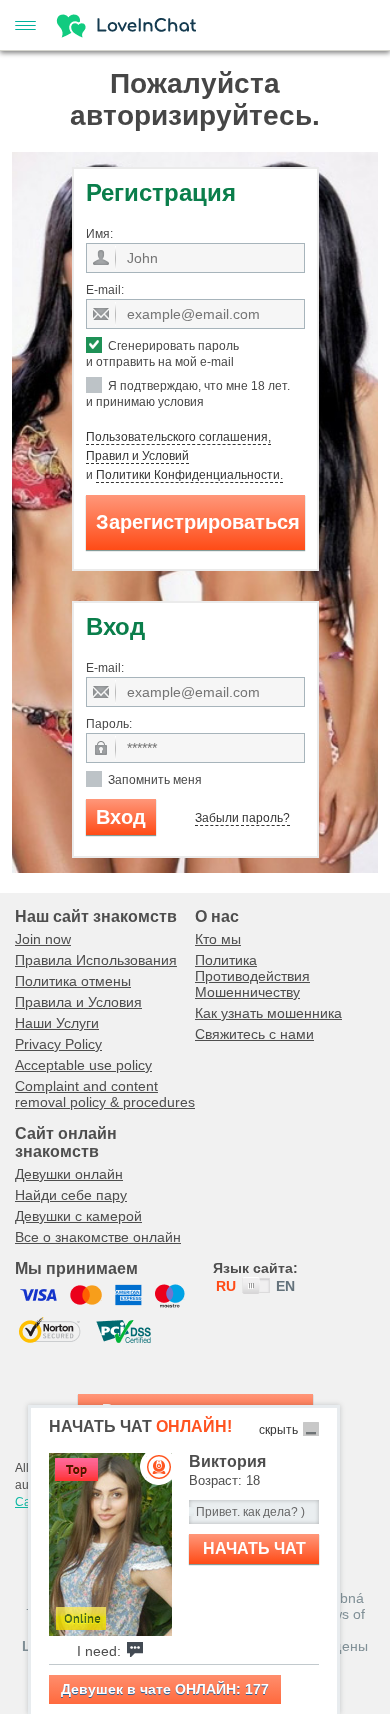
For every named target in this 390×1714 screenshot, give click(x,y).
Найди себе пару (71, 1195)
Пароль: (109, 724)
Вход (121, 817)
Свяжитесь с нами (254, 1034)
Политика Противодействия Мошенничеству (252, 976)
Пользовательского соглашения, (178, 437)
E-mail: (105, 290)
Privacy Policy (58, 1044)
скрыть (278, 1430)
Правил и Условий (137, 456)
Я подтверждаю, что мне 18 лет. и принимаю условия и (188, 430)
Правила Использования (96, 960)
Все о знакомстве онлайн (98, 1237)
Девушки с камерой (78, 1216)
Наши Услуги (57, 1023)
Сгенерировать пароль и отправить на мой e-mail (162, 354)
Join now (43, 939)
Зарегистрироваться (198, 522)
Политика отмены (73, 981)
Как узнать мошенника (268, 1013)
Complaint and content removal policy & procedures (105, 1094)
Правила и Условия (78, 1002)
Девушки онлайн (69, 1174)
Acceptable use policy (83, 1065)
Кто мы (218, 939)
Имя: (99, 234)
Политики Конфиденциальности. (189, 475)
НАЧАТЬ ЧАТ (254, 1548)
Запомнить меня (153, 780)
